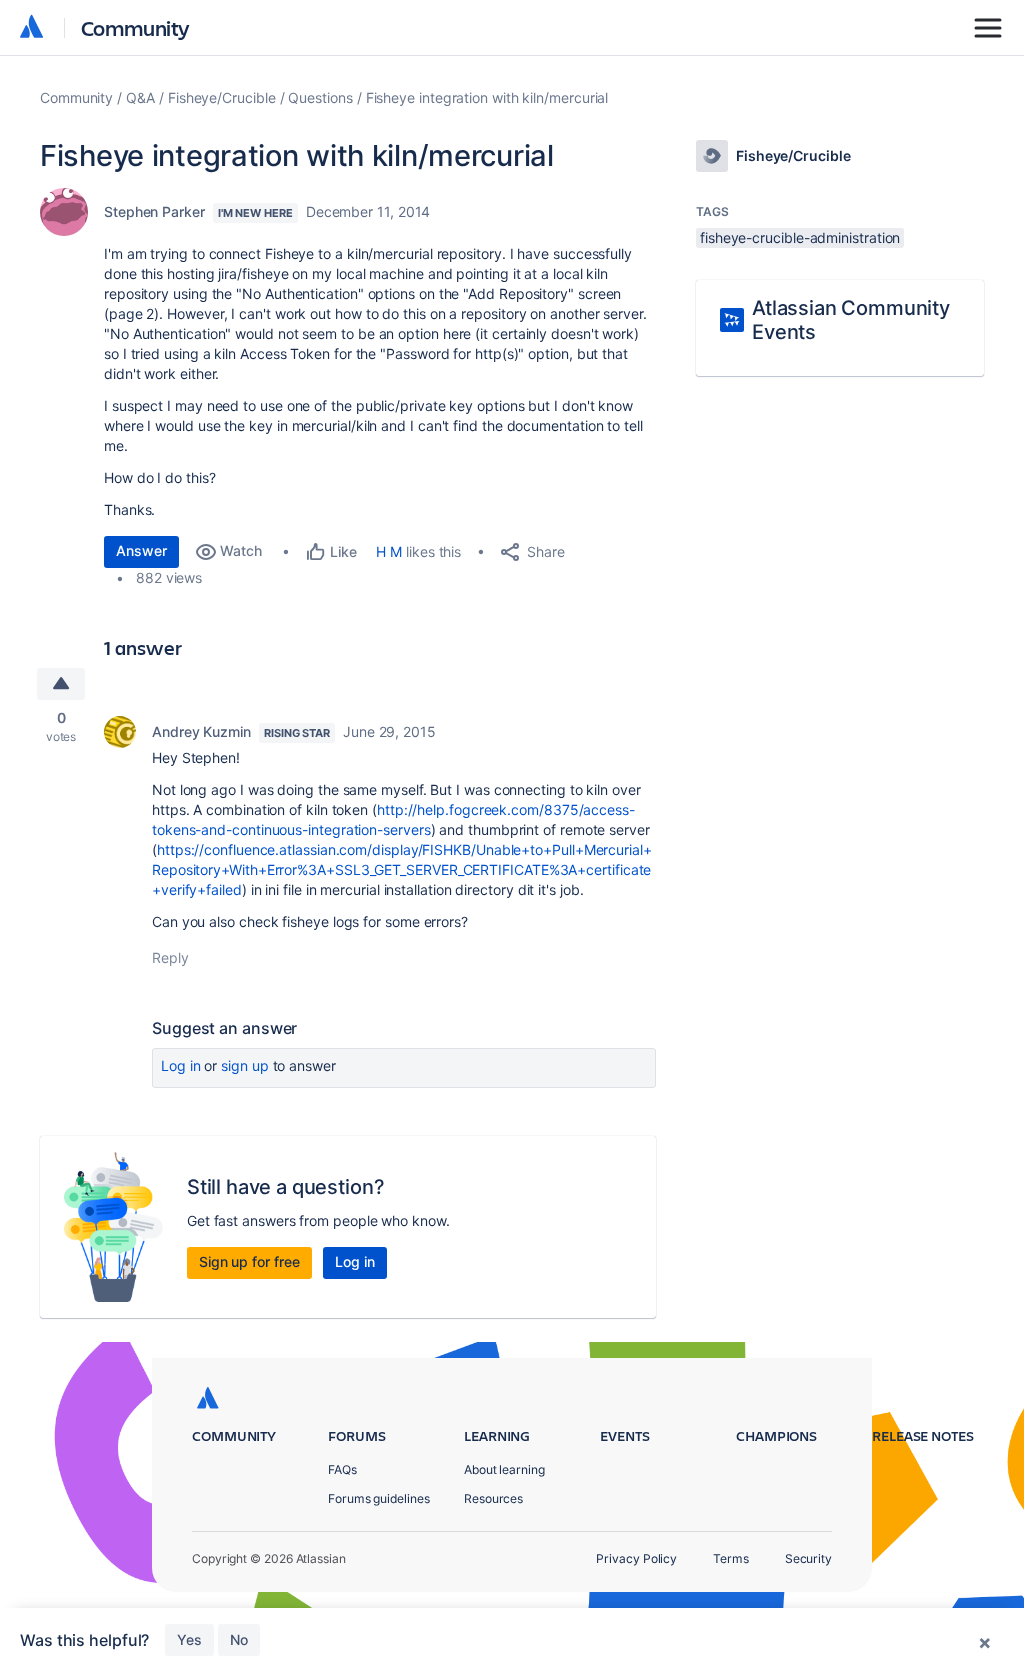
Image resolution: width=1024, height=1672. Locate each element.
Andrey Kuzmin (201, 731)
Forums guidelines (379, 1498)
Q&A (140, 97)
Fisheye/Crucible (222, 97)
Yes (189, 1639)
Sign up (244, 1065)
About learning (504, 1469)
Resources (493, 1498)
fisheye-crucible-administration (800, 237)
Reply (170, 957)
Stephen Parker (154, 211)
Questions (320, 97)
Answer (141, 550)
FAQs (342, 1469)
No (239, 1639)
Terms (731, 1558)
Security (808, 1558)
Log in (181, 1065)
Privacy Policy (636, 1558)
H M (389, 551)
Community (135, 27)
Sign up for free (249, 1261)
